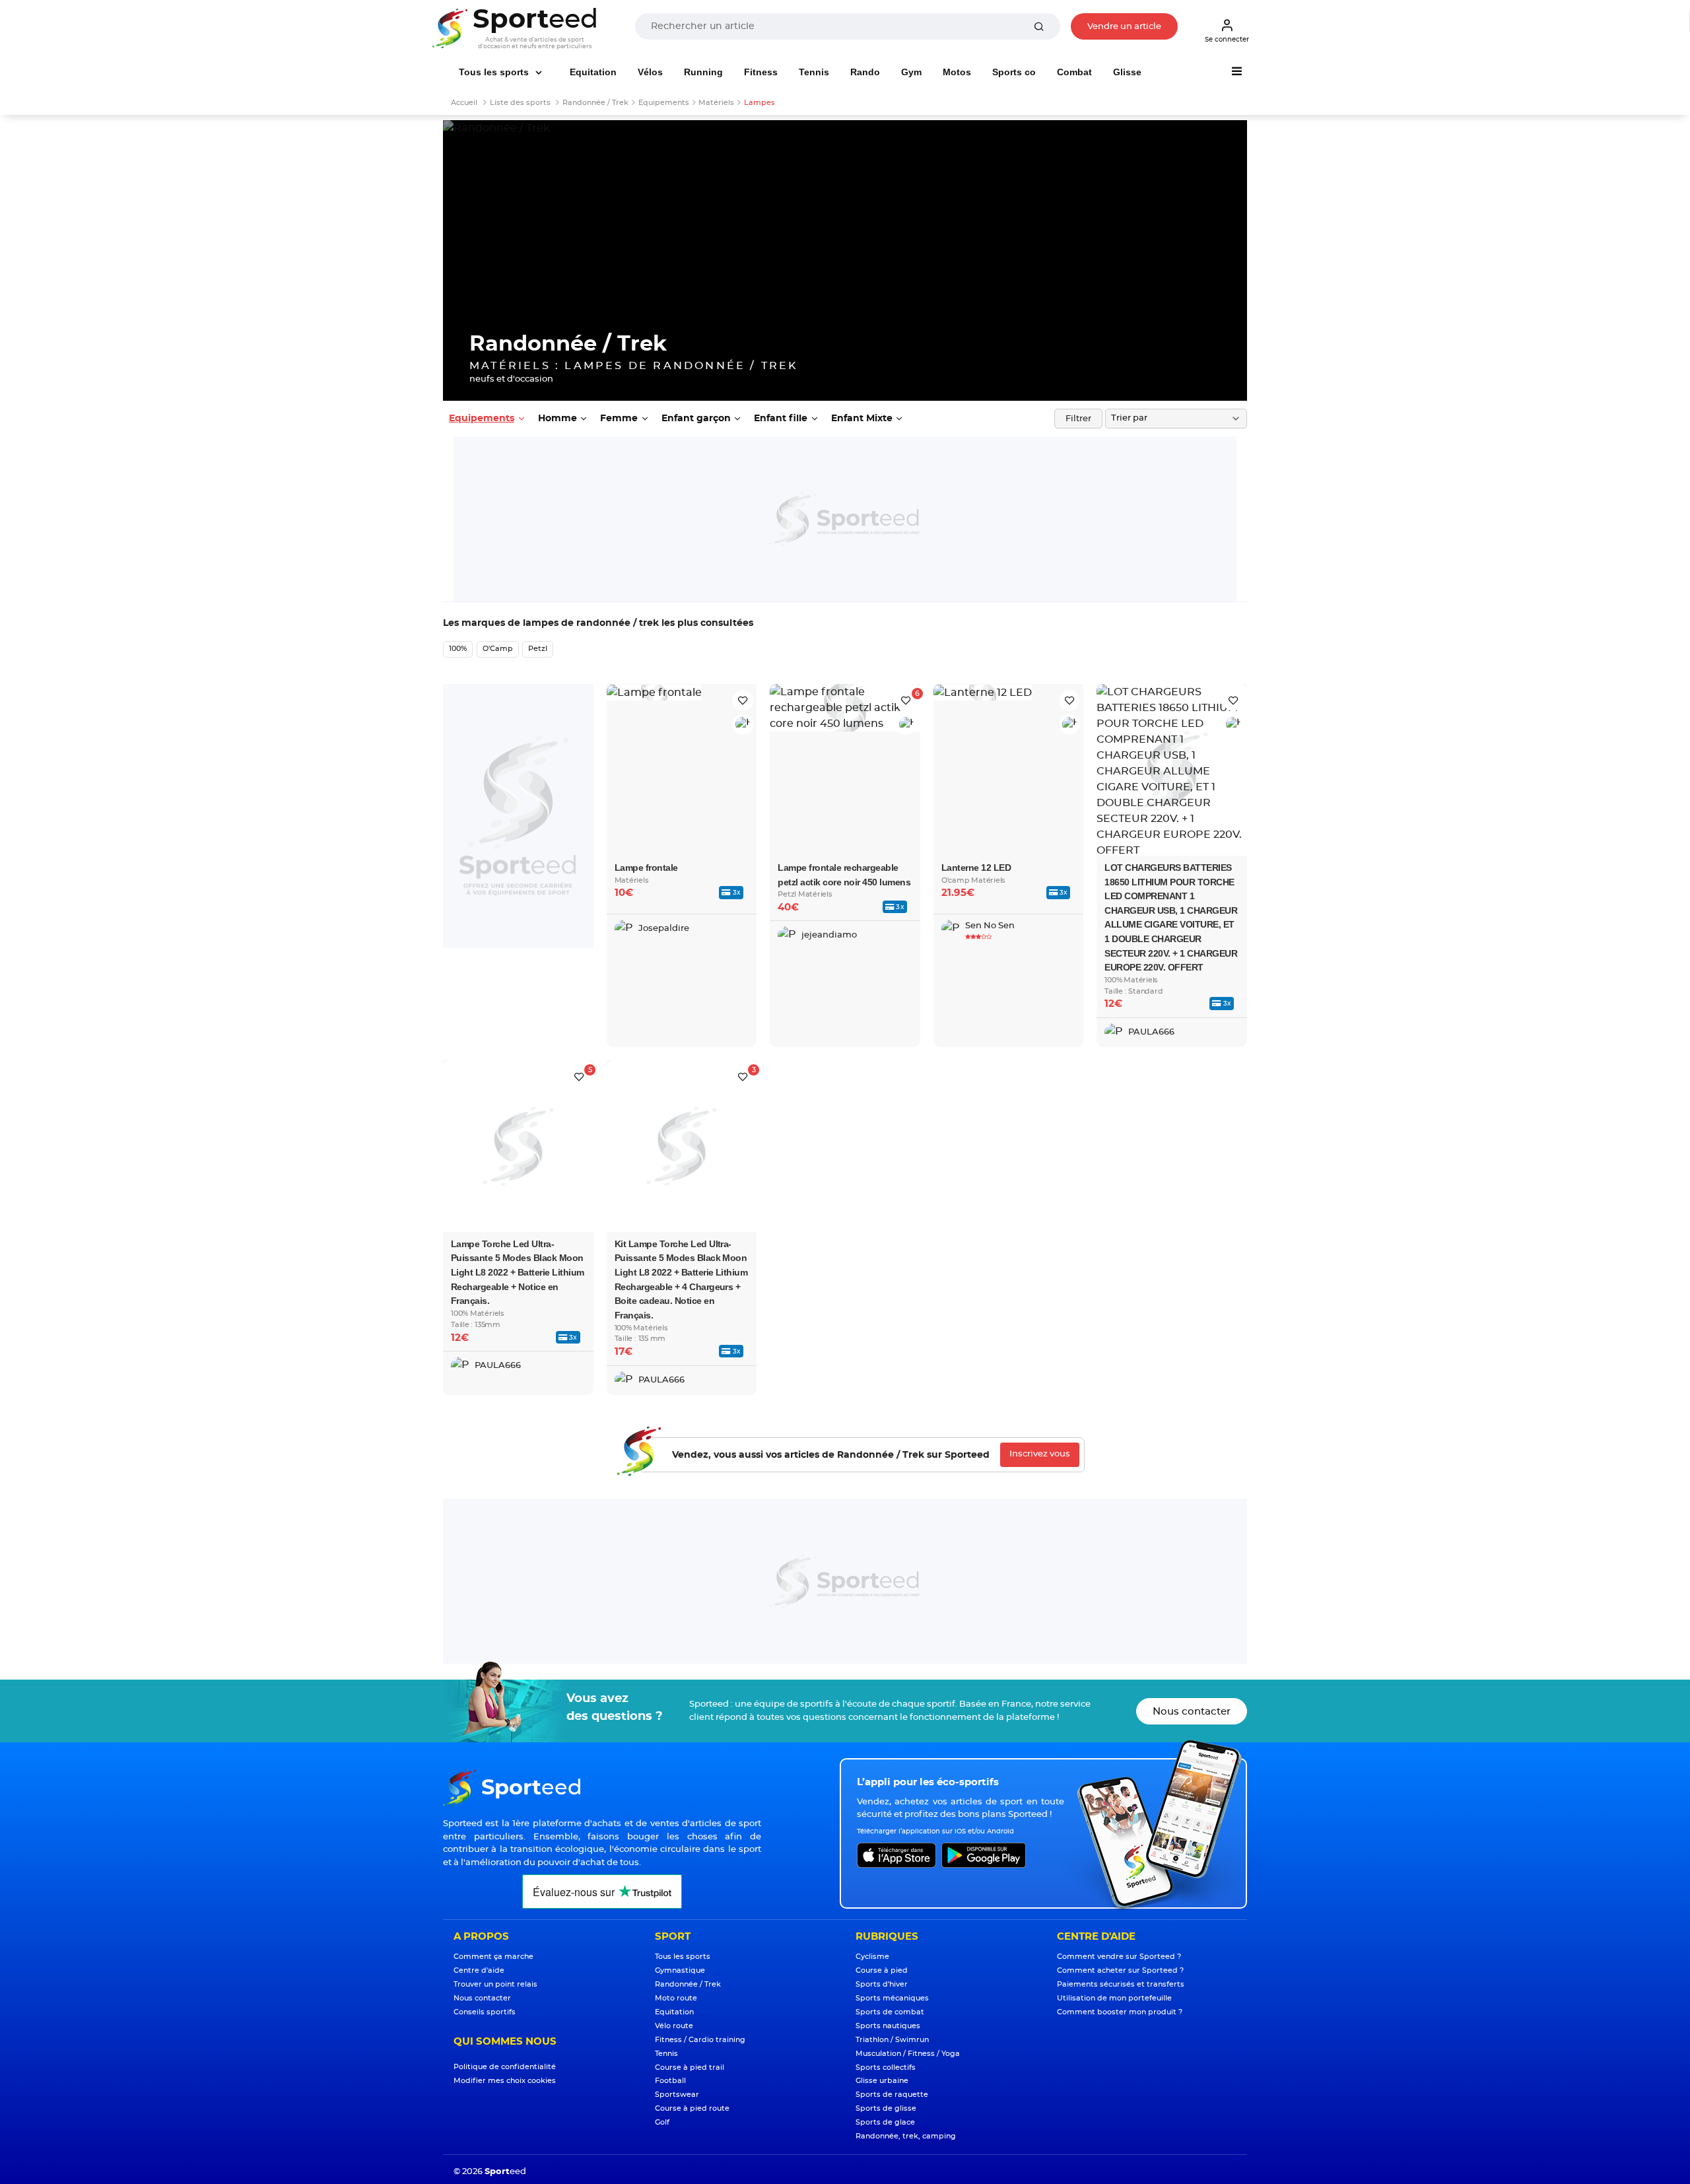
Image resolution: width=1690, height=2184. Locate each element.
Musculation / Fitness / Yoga (908, 2054)
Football (670, 2081)
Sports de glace (885, 2122)
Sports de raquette (892, 2095)
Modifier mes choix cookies (505, 2081)
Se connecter (1227, 40)
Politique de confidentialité (505, 2067)
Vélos (650, 72)
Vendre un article (1124, 27)
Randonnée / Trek (688, 1984)
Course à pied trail (690, 2067)
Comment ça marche (493, 1957)
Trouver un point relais (495, 1984)
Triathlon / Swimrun (892, 2040)
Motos (957, 72)
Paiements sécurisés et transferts (1121, 1984)
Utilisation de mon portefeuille (1114, 1998)
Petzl (538, 649)
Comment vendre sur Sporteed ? (1119, 1957)
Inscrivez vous (1040, 1454)
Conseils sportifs (485, 2012)
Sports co (1014, 72)
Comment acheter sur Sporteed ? (1120, 1970)
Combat (1074, 72)
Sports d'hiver (882, 1984)
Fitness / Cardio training (700, 2040)
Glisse (1127, 72)
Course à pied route (692, 2108)
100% (458, 649)
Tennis (814, 72)
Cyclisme (872, 1957)
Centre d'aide (479, 1970)
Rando (865, 72)
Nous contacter (1192, 1712)
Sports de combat (890, 2012)
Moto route (676, 1998)
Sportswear (677, 2095)
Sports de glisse (886, 2108)
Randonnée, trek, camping (906, 2136)
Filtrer (1078, 419)
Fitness (761, 72)
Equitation (593, 72)
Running (703, 72)
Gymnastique (680, 1970)
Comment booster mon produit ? (1120, 2012)
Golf (662, 2122)
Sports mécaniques (892, 1998)
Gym (911, 72)
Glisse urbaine (882, 2081)
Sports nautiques (888, 2026)
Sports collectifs (886, 2067)
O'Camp (498, 649)
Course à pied (882, 1970)
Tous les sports (495, 72)
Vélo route (674, 2026)
